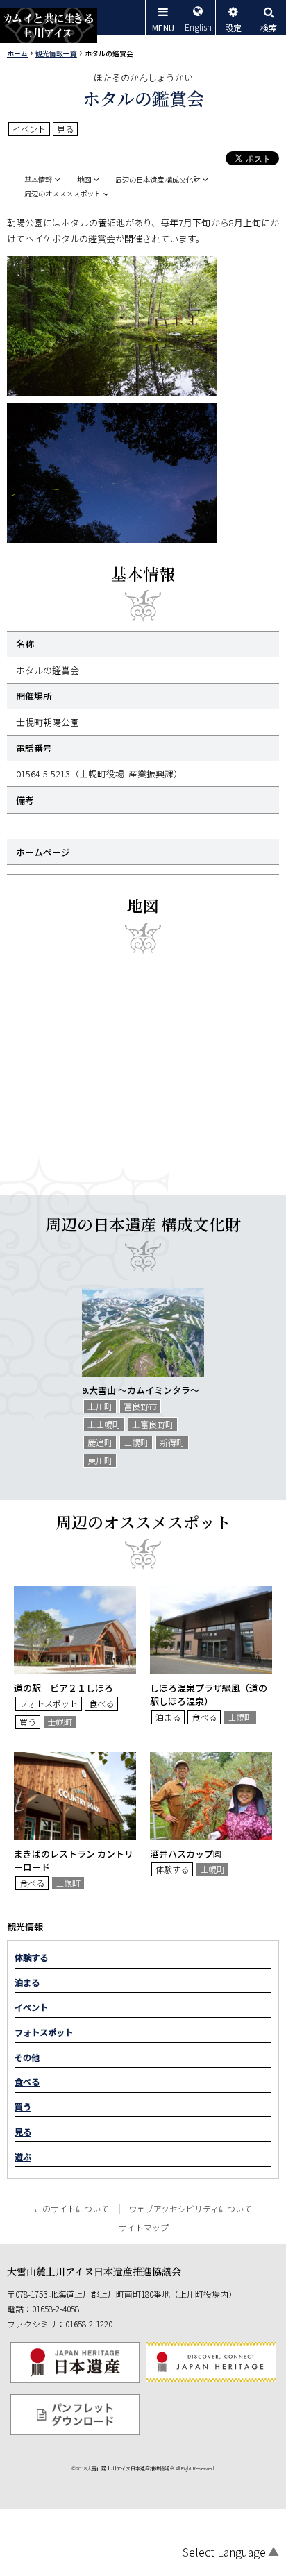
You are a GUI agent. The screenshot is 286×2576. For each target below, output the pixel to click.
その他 (27, 2057)
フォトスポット (44, 2032)
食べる (27, 2082)
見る (23, 2132)
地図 (84, 180)
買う (23, 2107)
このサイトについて (71, 2208)
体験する (31, 1958)
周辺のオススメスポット (62, 194)
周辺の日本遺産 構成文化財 (158, 180)
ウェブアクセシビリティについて (190, 2208)
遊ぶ (23, 2157)
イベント (31, 2007)
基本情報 (38, 180)
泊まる (27, 1982)
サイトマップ (144, 2227)
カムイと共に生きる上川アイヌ (49, 26)
